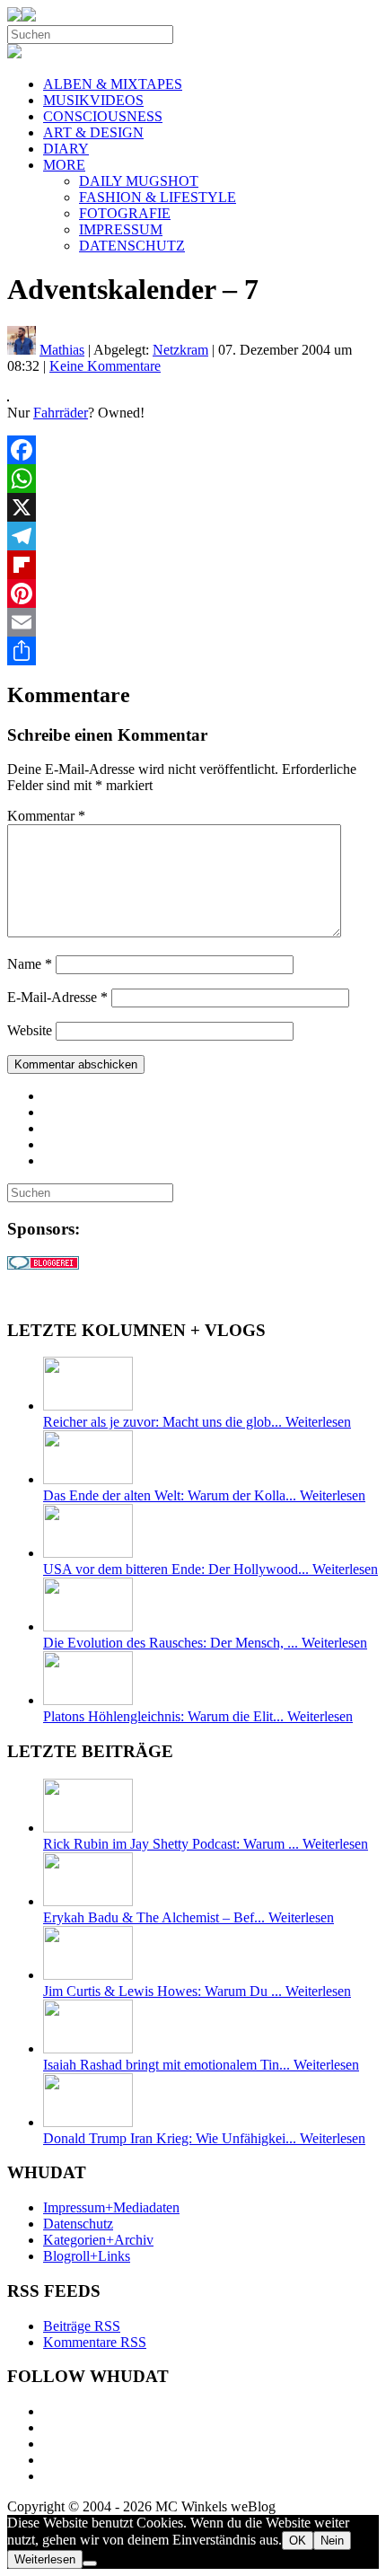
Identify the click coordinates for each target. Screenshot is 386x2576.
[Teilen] (193, 651)
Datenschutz (78, 2224)
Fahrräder (61, 413)
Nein (332, 2541)
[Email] (193, 622)
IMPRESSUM (121, 229)
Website (30, 1030)
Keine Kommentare (105, 366)
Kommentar (46, 816)
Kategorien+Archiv (98, 2240)
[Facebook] (193, 450)
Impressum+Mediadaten (111, 2207)
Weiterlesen (45, 2559)
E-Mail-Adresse (57, 997)
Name (30, 964)
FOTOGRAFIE (125, 213)
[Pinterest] (193, 593)
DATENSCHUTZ (132, 246)
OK (298, 2541)
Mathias (62, 350)
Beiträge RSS (82, 2326)
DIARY (66, 149)
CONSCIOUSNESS (103, 116)
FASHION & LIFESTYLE (158, 197)
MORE (64, 165)
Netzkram (180, 350)
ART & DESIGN (93, 132)
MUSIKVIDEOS (93, 100)
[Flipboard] (193, 565)
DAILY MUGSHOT (139, 181)
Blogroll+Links (87, 2256)
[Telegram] (193, 536)
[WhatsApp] (193, 479)
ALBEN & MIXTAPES (113, 84)
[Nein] (90, 2563)
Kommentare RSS (95, 2342)
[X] (193, 507)
